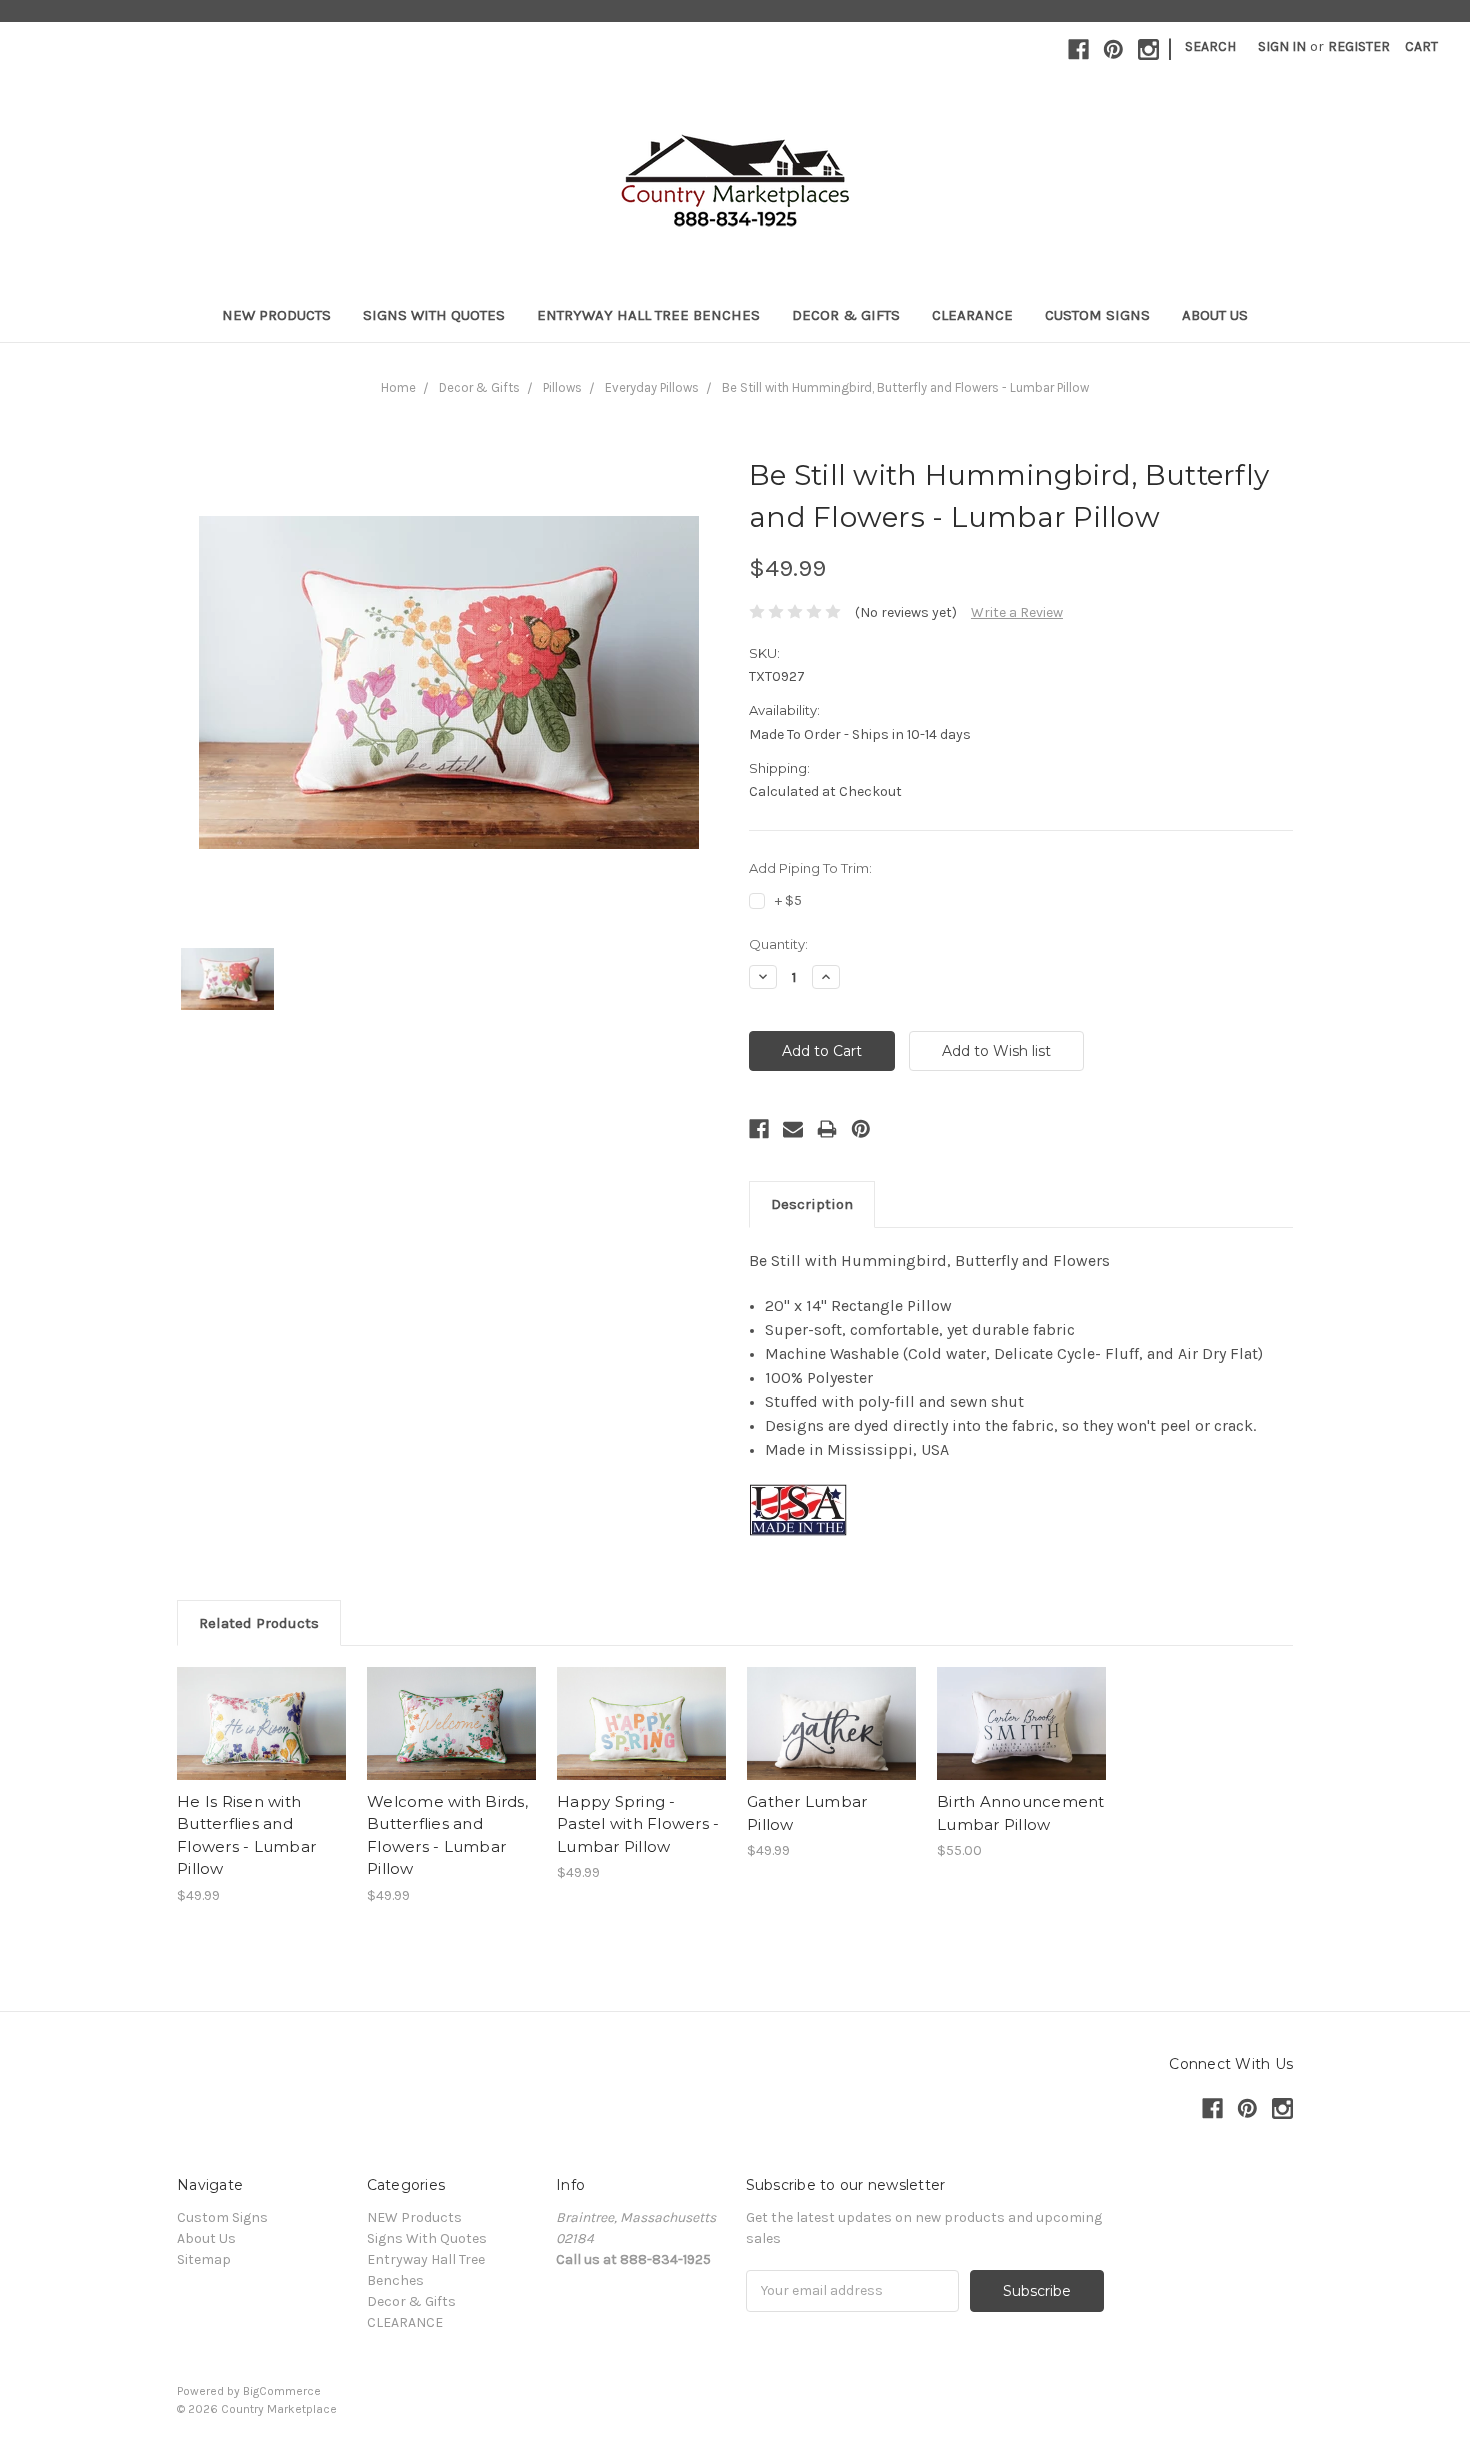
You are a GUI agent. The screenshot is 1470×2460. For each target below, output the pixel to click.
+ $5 (788, 900)
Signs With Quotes (434, 315)
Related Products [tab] (259, 1623)
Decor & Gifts (846, 315)
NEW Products (276, 315)
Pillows (562, 387)
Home (398, 387)
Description (812, 1204)
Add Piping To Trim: (810, 868)
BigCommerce (282, 2391)
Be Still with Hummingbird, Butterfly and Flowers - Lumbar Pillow (905, 387)
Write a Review (1017, 612)
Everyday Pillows (652, 387)
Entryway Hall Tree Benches (648, 315)
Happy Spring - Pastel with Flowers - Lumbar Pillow (638, 1824)
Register (1359, 46)
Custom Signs (1097, 315)
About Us (1215, 315)
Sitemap (204, 2259)
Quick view (262, 1706)
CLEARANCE (972, 315)
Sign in (1282, 46)
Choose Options (262, 1741)
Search (1210, 46)
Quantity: (778, 944)
